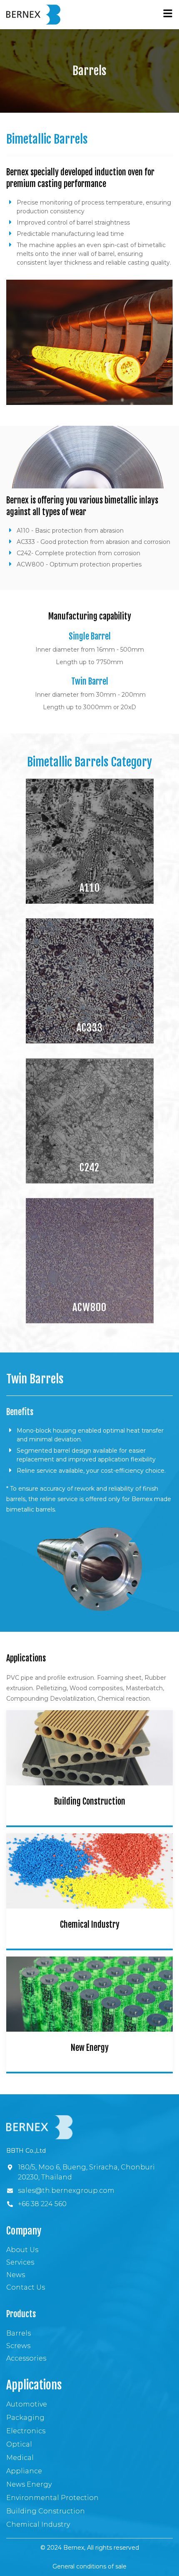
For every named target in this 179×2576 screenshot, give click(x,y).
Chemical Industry (90, 1925)
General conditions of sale (89, 2566)
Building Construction (90, 1801)
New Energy (90, 2048)
